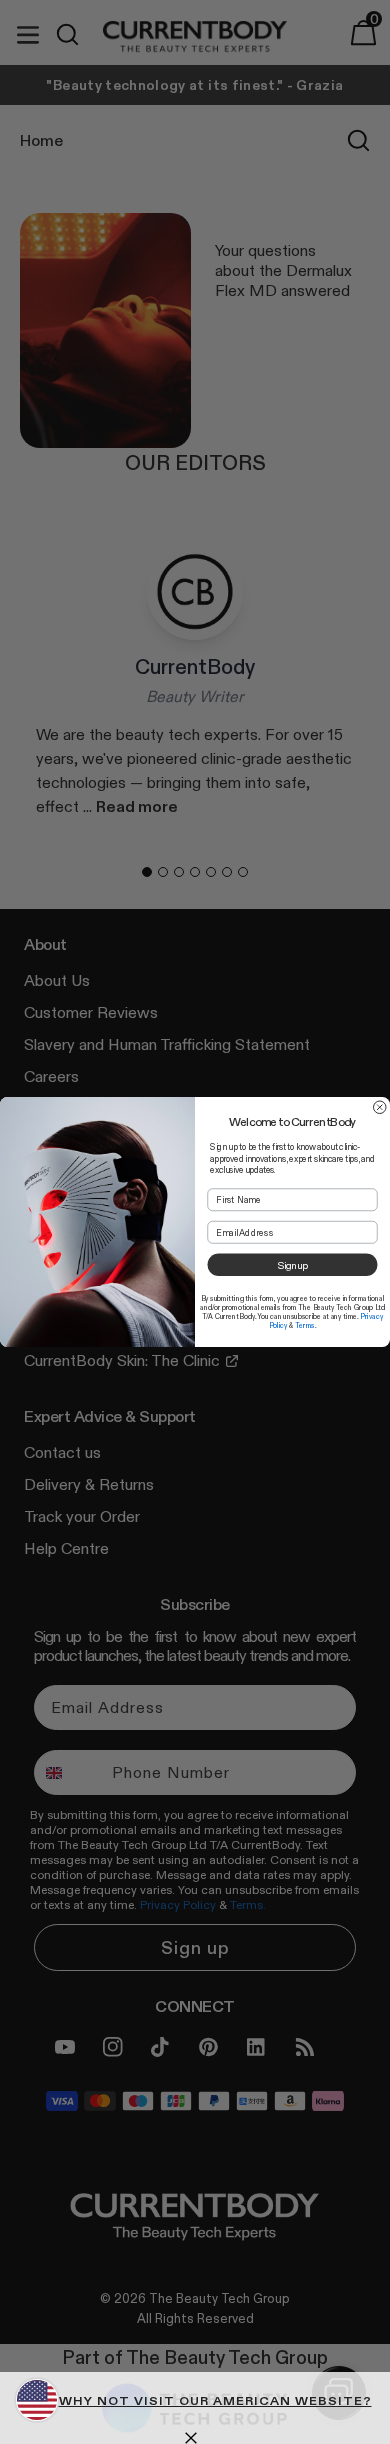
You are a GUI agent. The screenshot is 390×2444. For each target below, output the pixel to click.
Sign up (292, 1265)
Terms (305, 1325)
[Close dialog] (380, 1107)
